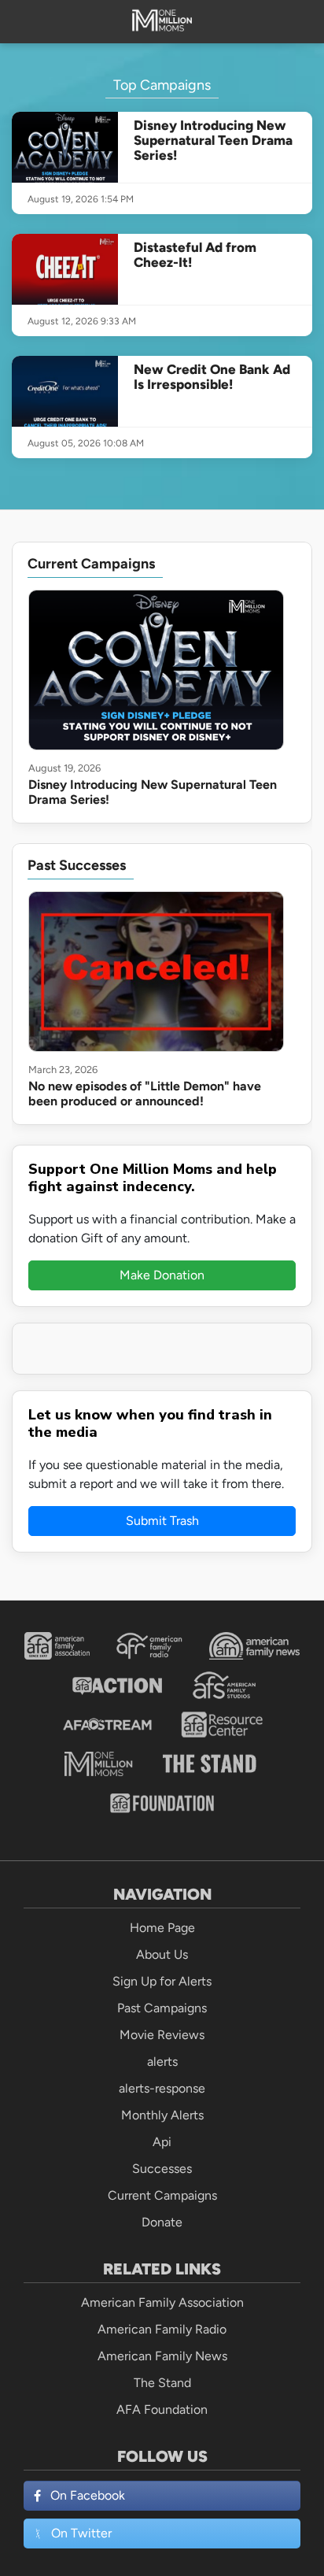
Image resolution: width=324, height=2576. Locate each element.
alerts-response (162, 2088)
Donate (162, 2222)
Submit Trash (162, 1521)
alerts (162, 2062)
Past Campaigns (162, 2008)
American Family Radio (162, 2329)
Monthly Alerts (162, 2115)
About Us (162, 1954)
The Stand (162, 2383)
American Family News (162, 2356)
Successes (162, 2169)
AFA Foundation (162, 2409)
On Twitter (81, 2533)
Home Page (162, 1928)
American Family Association (162, 2302)
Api (162, 2142)
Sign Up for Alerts (162, 1981)
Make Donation (162, 1275)
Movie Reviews (162, 2035)
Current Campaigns (162, 2195)
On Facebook (88, 2495)
